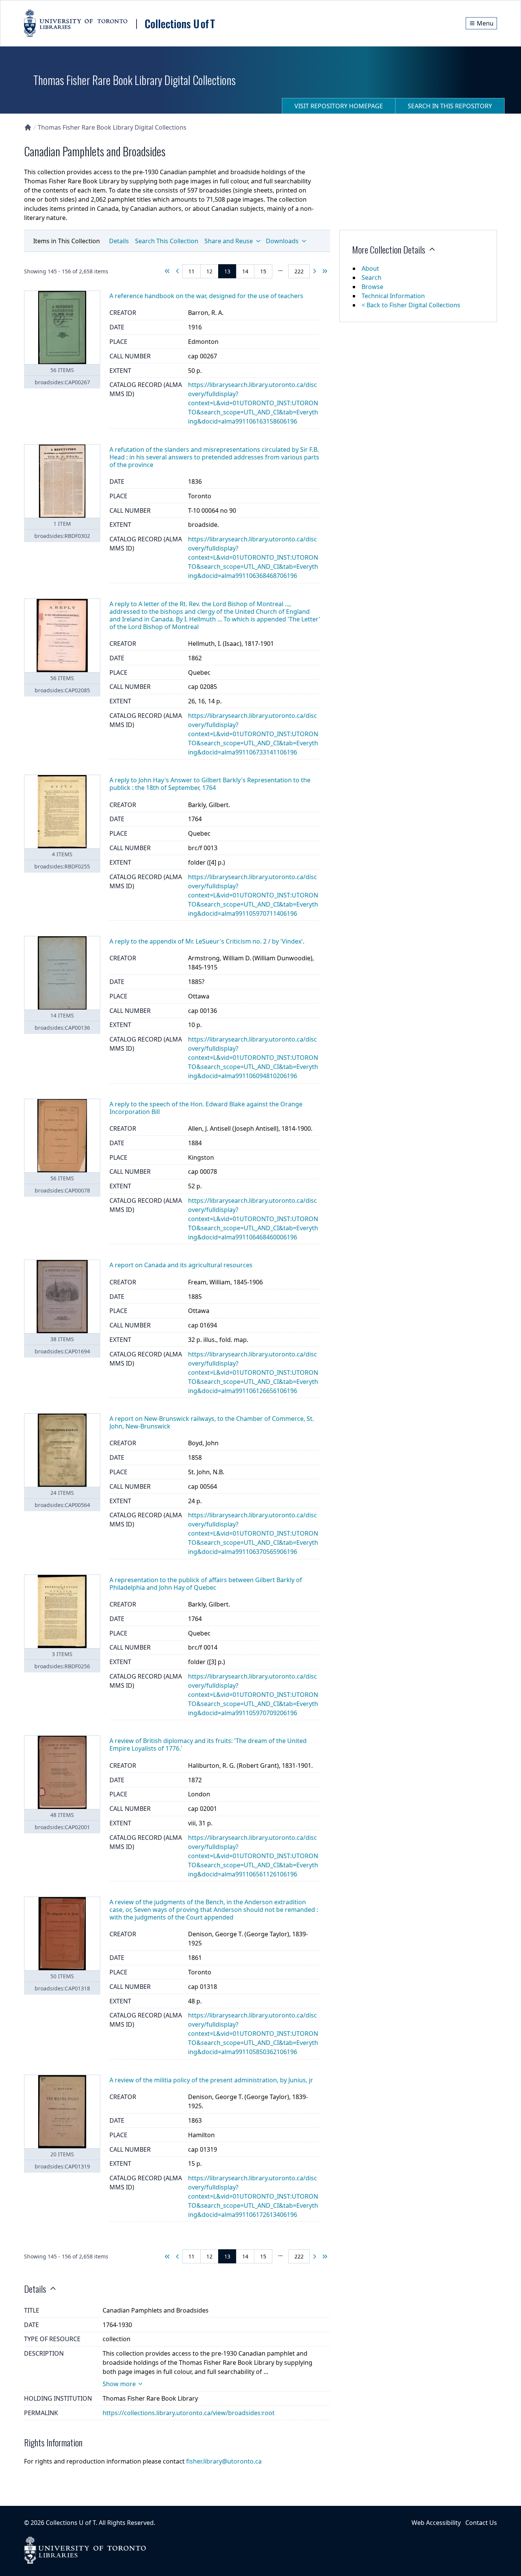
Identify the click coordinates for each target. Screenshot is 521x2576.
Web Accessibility (436, 2523)
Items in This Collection (67, 241)
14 (245, 271)
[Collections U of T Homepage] (28, 127)
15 (263, 271)
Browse (372, 287)
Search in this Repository (450, 106)
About (370, 268)
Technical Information (393, 296)
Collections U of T (71, 2523)
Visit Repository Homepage (339, 106)
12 (209, 271)
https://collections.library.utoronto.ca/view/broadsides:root (189, 2413)
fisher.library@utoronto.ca (224, 2461)
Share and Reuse (229, 241)
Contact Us (481, 2523)
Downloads (282, 241)
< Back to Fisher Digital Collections (411, 305)
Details (119, 241)
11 (191, 271)
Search (371, 278)
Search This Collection (167, 241)
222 (299, 271)
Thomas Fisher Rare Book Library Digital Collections (112, 127)
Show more (119, 2384)
